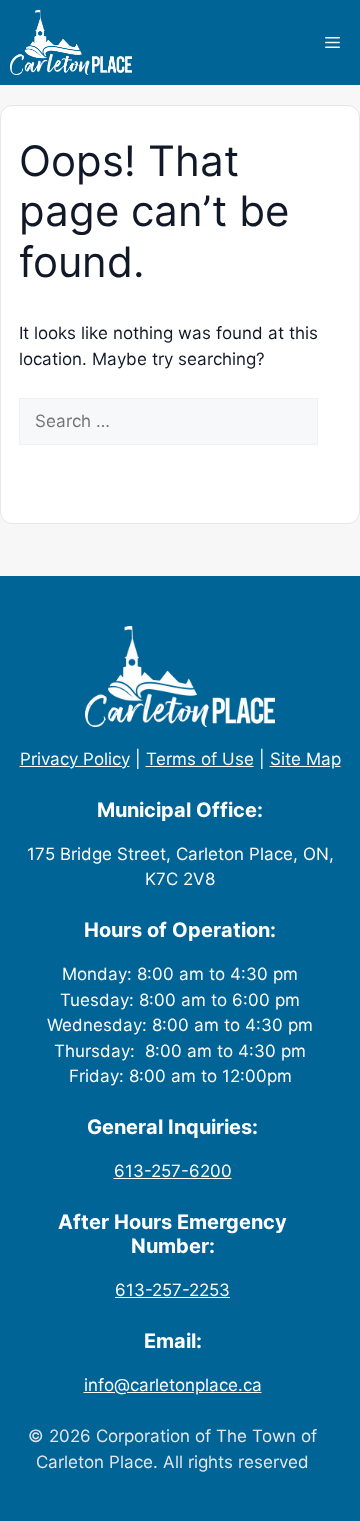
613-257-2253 (172, 1290)
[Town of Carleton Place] (71, 42)
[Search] (48, 469)
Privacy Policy (75, 759)
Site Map (305, 759)
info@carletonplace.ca (173, 1385)
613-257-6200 (173, 1171)
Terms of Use (200, 759)
